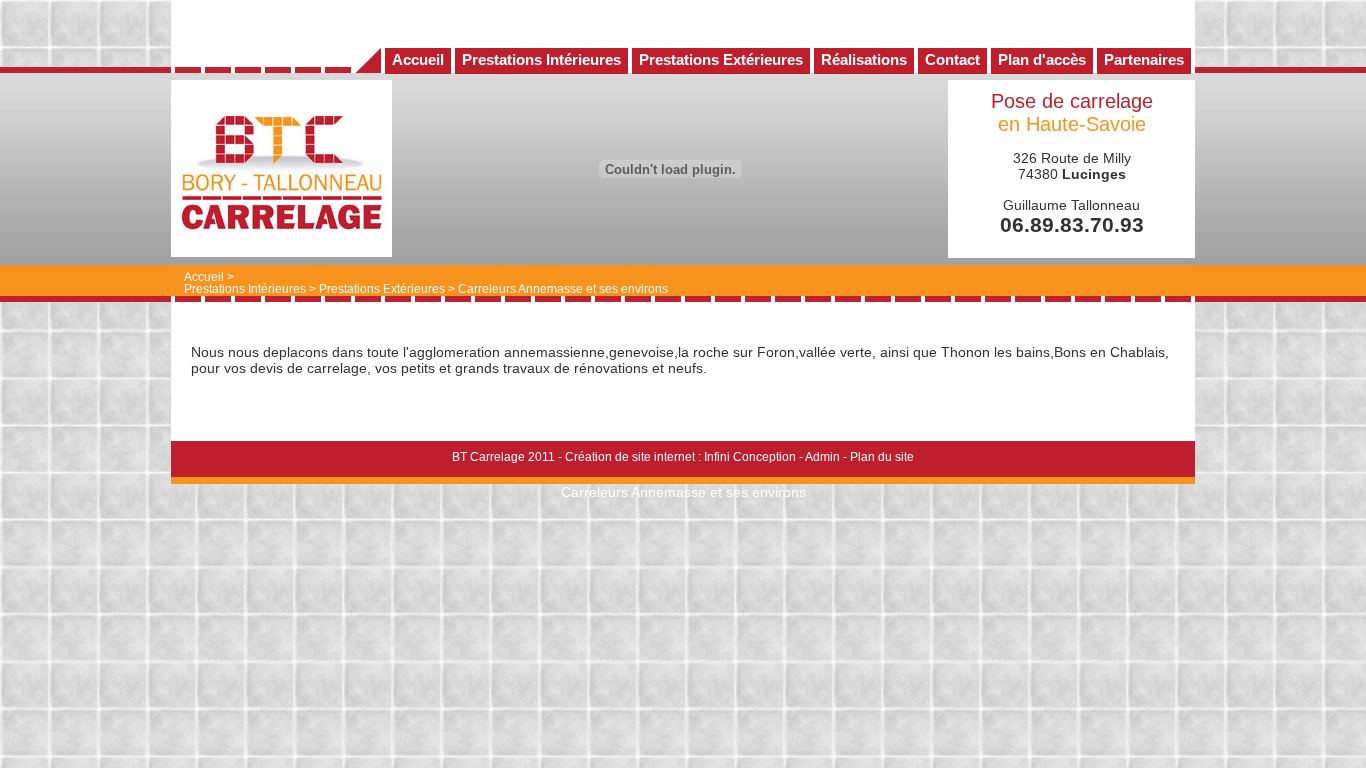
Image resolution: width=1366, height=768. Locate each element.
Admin (822, 457)
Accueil (204, 277)
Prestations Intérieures (245, 289)
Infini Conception (750, 457)
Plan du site (882, 457)
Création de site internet (630, 457)
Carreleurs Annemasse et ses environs (563, 289)
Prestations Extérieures (382, 289)
